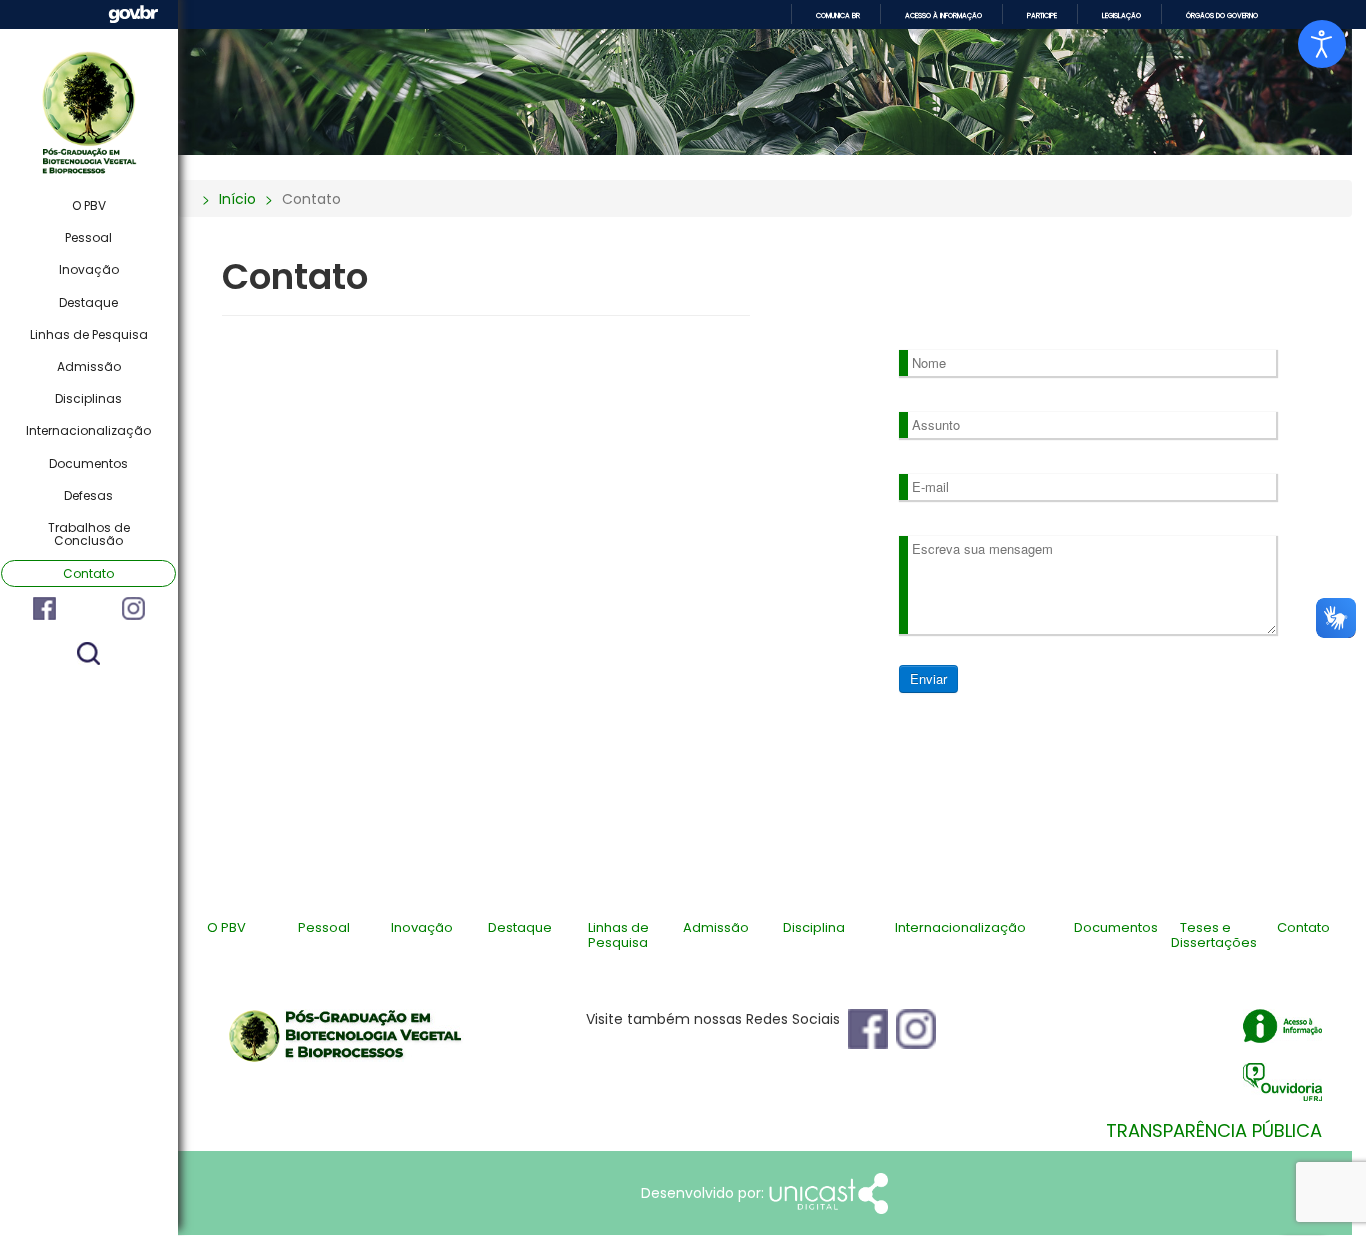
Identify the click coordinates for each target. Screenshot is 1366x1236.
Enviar (928, 678)
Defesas (88, 495)
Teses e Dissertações (1214, 934)
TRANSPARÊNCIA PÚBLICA (1214, 1131)
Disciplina (814, 927)
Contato (88, 573)
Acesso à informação (943, 15)
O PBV (89, 205)
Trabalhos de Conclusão (89, 534)
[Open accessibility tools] (1322, 44)
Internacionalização (88, 430)
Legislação (1121, 15)
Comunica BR (838, 15)
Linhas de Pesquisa (89, 334)
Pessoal (88, 237)
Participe (1042, 15)
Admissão (89, 366)
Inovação (89, 269)
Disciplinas (88, 398)
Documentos (88, 463)
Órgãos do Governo (1222, 15)
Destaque (88, 302)
